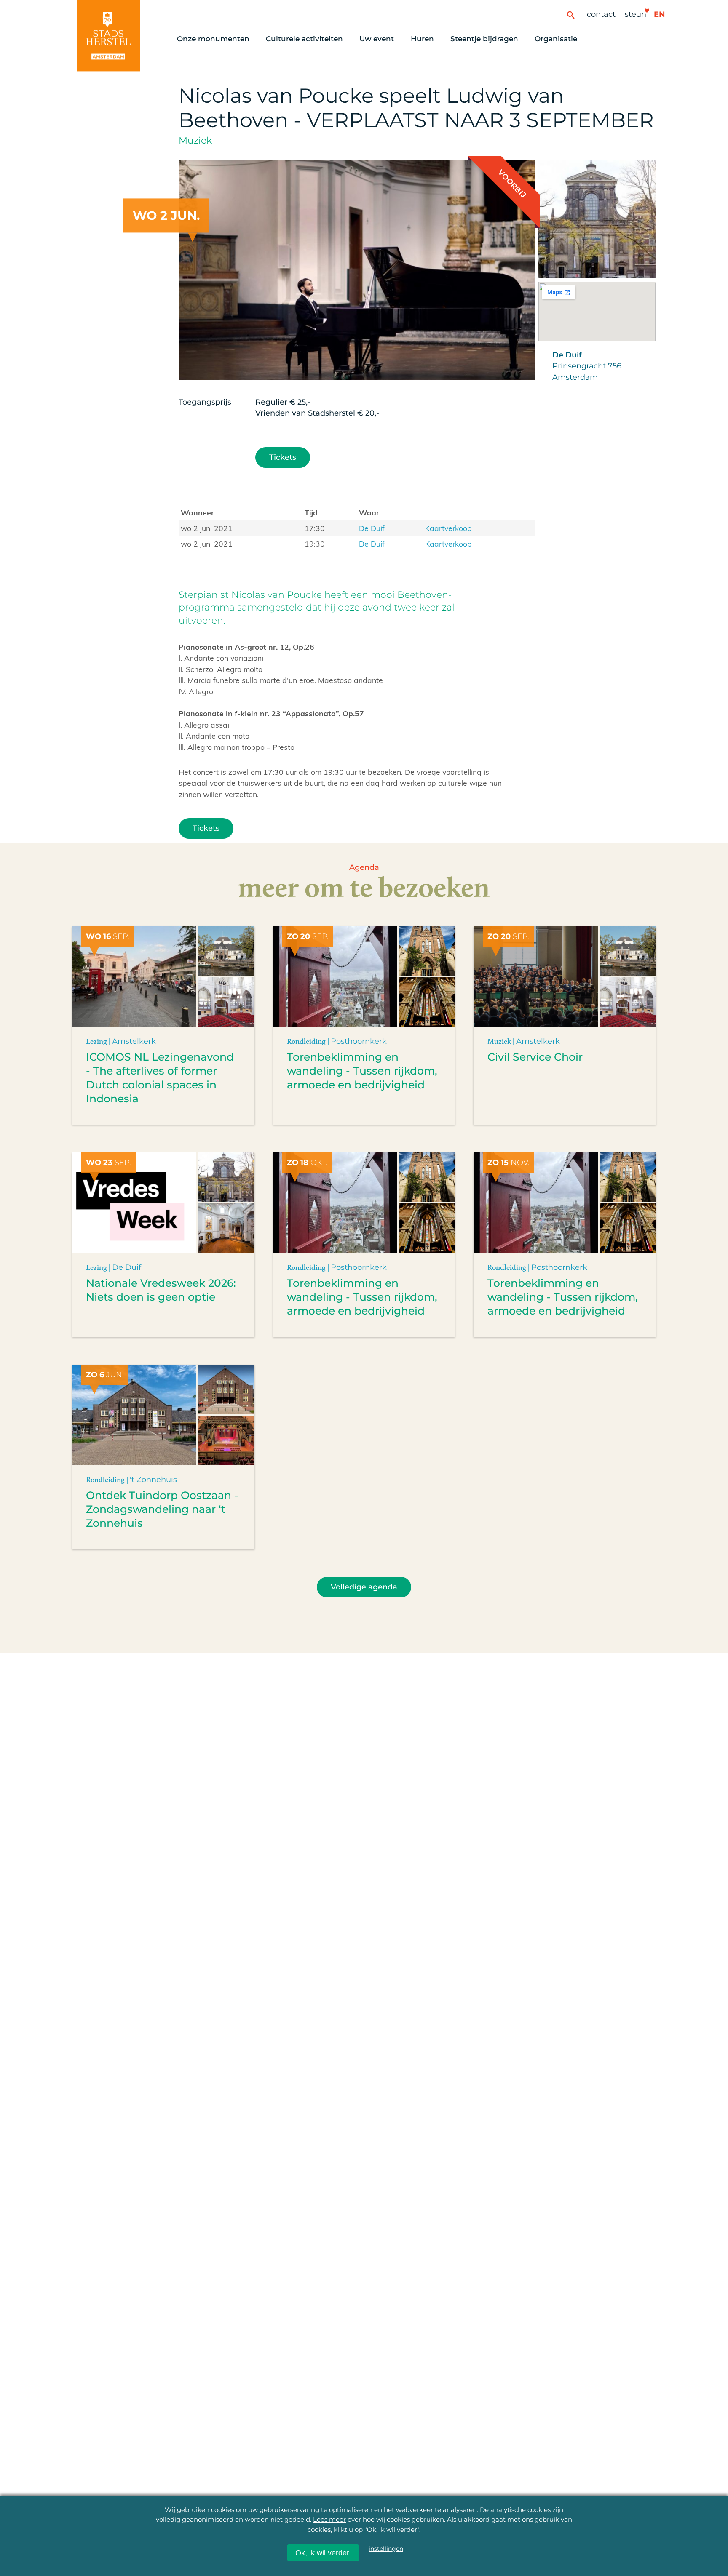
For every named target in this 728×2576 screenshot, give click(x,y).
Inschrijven (561, 2527)
